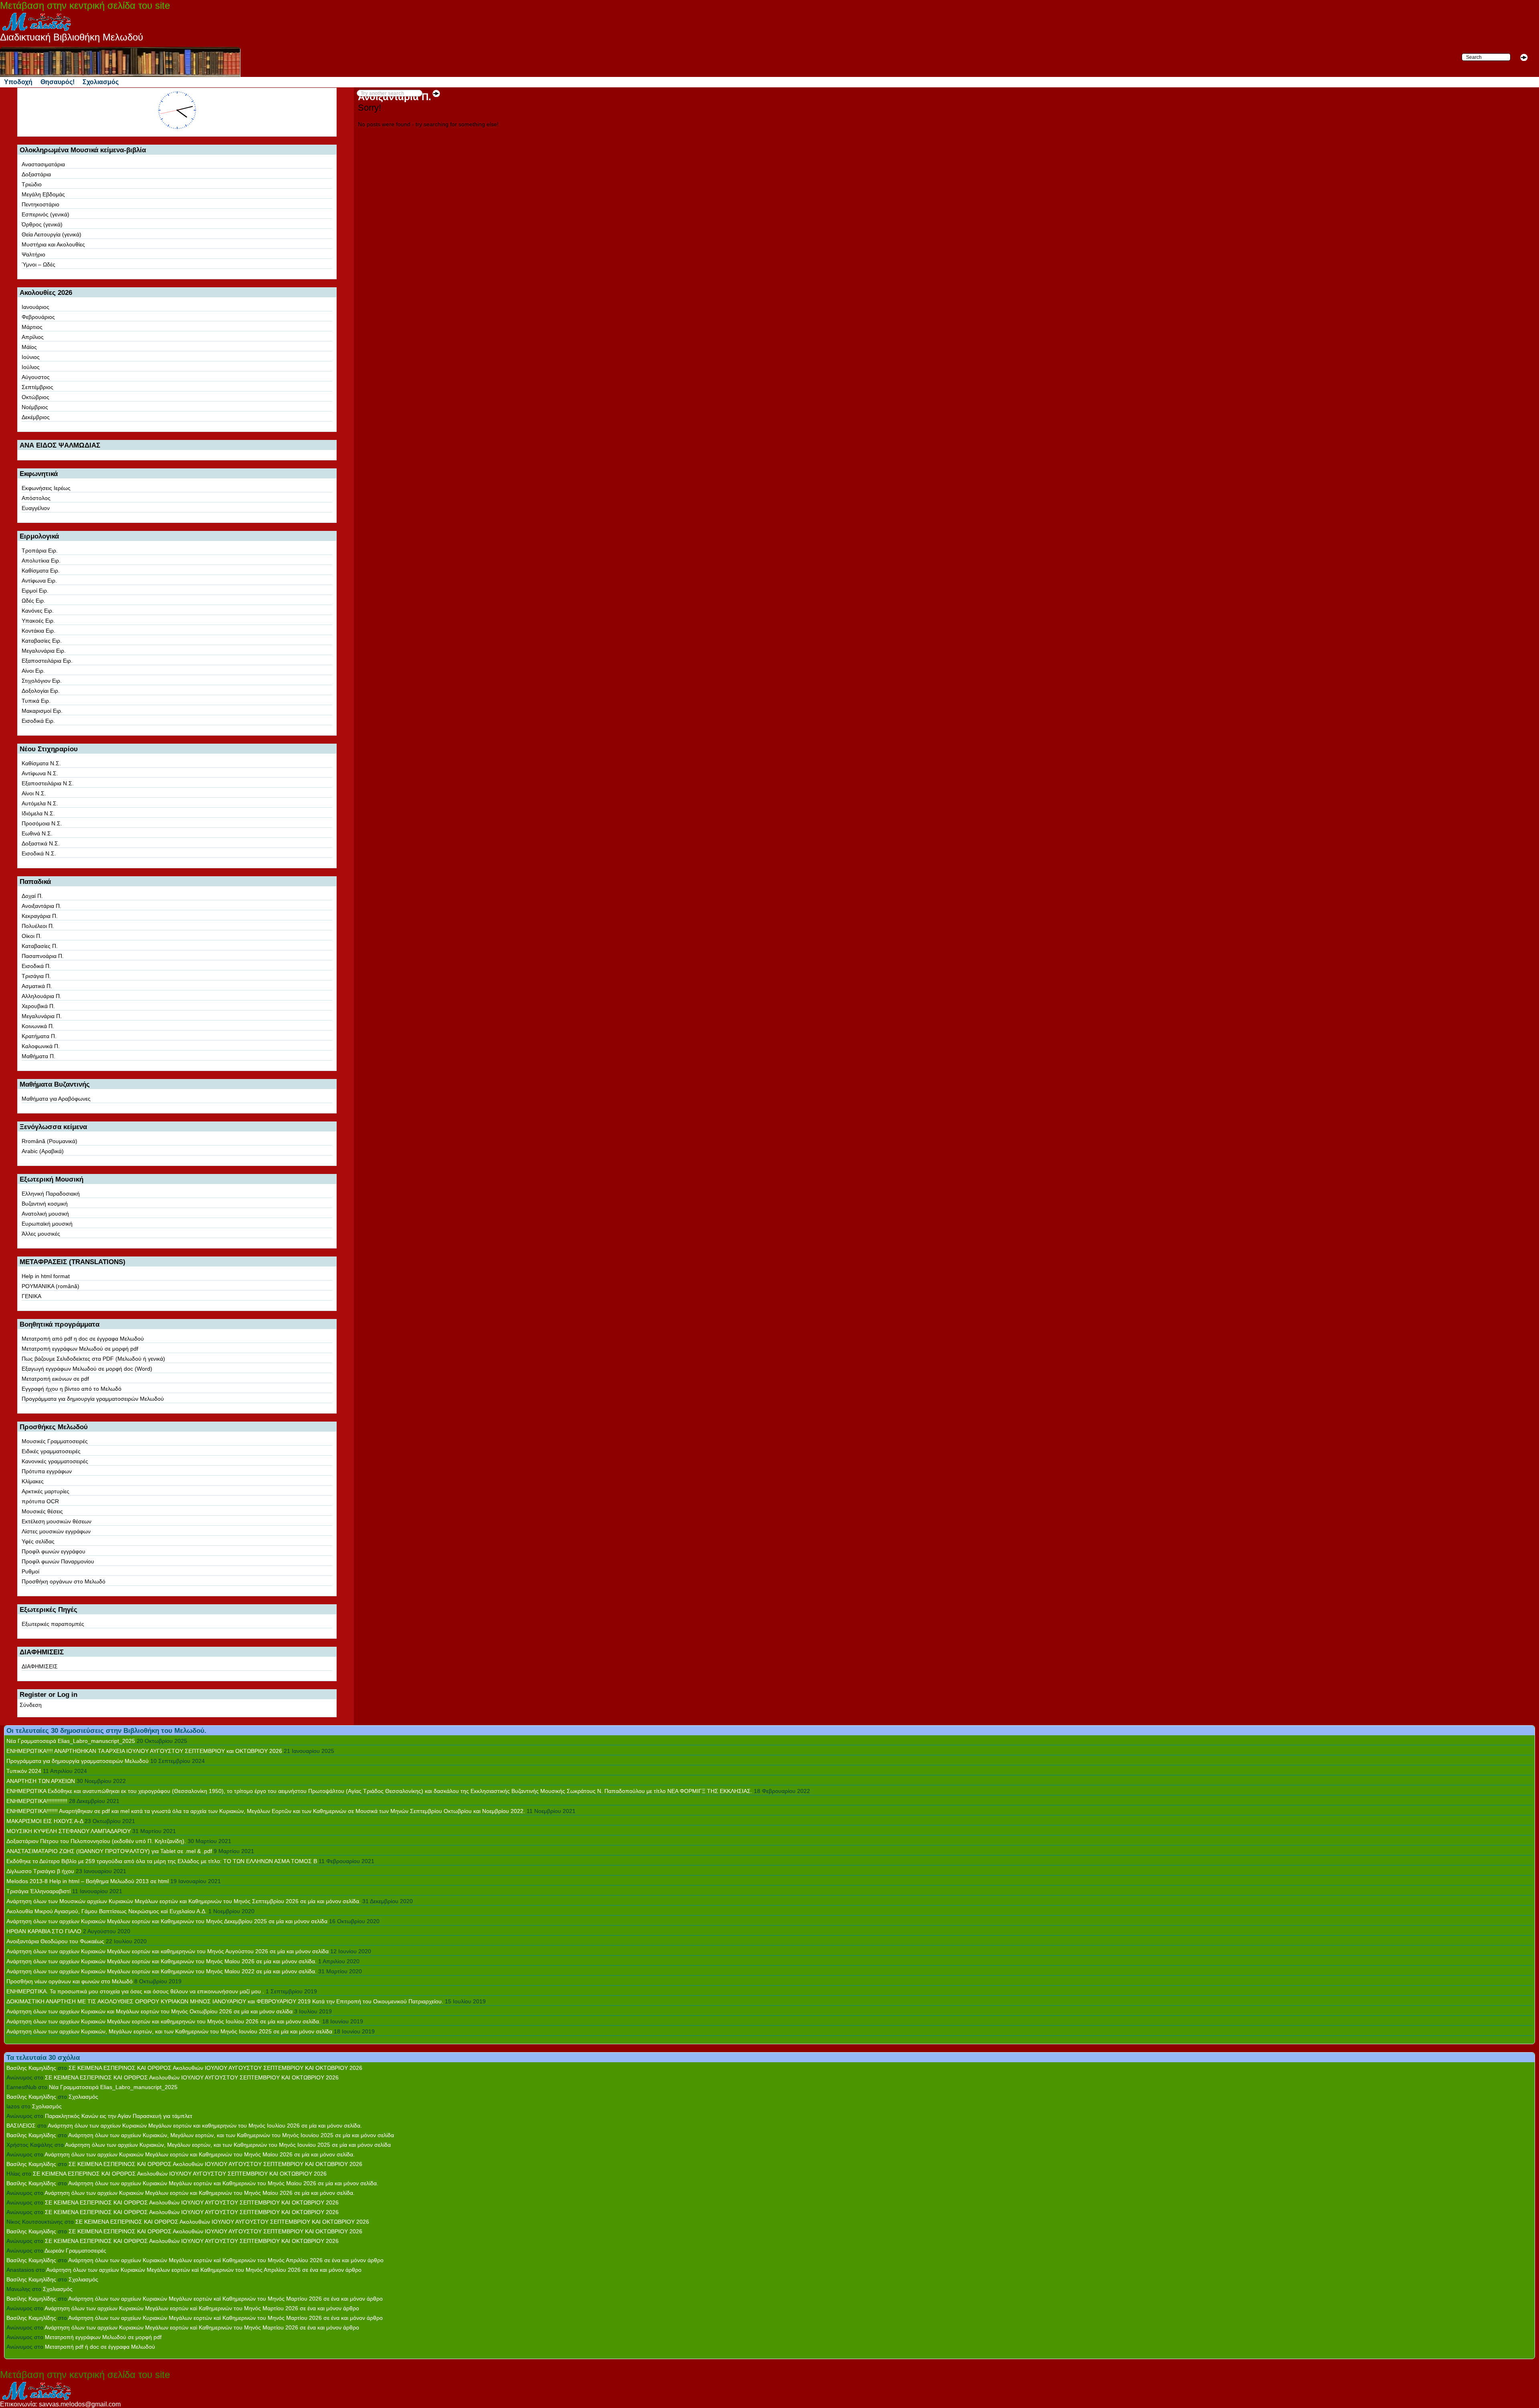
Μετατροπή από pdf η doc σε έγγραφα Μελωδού (83, 1339)
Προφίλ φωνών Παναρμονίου (58, 1561)
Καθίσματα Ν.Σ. (41, 763)
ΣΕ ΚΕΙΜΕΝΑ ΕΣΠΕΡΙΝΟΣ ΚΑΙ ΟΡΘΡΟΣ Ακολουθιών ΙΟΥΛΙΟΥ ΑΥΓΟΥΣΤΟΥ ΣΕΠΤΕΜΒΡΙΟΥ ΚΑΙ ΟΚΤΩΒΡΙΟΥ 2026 (215, 2068)
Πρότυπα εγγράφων (47, 1471)
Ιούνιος (31, 357)
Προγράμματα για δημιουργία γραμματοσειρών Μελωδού (93, 1399)
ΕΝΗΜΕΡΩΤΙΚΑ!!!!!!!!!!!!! (37, 1801)
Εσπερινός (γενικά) (45, 214)
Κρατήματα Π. (39, 1036)
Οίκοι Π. (32, 936)
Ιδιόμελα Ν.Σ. (38, 813)
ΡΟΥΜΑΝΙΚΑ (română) (50, 1286)
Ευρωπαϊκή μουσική (47, 1224)
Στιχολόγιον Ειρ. (42, 681)
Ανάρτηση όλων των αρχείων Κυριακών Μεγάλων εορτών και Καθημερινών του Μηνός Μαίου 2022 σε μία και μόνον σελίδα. (162, 1971)
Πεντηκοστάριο (40, 204)
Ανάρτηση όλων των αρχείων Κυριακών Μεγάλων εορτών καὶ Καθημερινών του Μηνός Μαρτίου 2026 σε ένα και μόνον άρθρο (225, 2299)
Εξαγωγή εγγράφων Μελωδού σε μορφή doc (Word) (87, 1369)
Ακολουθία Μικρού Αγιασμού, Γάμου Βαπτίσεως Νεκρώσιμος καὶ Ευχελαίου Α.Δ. (107, 1911)
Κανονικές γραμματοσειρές (55, 1461)
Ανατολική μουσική (45, 1214)
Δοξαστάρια (36, 174)
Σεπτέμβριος (37, 387)
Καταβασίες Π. (40, 946)
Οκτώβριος (35, 397)
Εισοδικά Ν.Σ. (39, 853)
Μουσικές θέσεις (42, 1511)
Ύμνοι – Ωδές (38, 264)
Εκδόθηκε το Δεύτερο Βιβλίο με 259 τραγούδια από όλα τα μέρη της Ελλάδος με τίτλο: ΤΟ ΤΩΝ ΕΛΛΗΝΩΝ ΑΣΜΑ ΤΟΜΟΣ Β (162, 1861)
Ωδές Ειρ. (33, 601)
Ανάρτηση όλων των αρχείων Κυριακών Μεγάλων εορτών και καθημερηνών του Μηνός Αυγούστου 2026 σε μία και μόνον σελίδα (168, 1951)
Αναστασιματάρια (43, 164)
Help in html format (46, 1276)
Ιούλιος (31, 367)
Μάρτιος (32, 327)
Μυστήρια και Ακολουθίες (53, 244)
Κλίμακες (33, 1481)
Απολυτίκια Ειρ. (41, 561)
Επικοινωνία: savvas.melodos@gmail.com (60, 2404)
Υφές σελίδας (38, 1541)
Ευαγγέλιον (36, 508)
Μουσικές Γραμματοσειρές (55, 1441)
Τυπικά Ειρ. (36, 701)
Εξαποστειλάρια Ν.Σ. (48, 783)
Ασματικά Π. (37, 986)
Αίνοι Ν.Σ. (34, 793)
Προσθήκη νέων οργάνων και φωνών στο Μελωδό (70, 1981)
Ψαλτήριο (33, 254)
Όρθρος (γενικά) (42, 224)
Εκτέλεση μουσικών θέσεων (57, 1521)
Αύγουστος (36, 377)
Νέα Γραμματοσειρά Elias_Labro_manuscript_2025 (71, 1741)
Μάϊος (29, 347)
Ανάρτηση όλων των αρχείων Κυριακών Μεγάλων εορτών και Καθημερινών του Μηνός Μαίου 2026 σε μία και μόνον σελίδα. (162, 1961)
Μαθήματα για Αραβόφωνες (56, 1099)
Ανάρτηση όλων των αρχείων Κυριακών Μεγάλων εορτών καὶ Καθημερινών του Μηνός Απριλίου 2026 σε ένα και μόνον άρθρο (226, 2260)
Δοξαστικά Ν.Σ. (41, 843)
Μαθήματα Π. (38, 1056)
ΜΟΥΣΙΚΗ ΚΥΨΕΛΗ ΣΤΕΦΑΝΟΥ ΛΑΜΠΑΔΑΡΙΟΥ (69, 1831)
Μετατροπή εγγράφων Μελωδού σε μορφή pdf (80, 1349)
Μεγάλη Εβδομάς (43, 194)
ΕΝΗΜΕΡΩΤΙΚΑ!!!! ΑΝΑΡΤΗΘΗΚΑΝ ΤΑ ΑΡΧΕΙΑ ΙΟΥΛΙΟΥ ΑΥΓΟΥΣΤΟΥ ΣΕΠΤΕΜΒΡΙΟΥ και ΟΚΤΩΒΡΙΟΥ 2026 (144, 1751)
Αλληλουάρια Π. (41, 996)
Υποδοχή (18, 82)
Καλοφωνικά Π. (41, 1046)
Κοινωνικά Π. (38, 1026)
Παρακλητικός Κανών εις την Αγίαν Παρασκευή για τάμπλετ (119, 2116)
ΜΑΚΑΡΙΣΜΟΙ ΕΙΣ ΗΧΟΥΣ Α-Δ (45, 1821)
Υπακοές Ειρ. (38, 621)
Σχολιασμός (101, 82)
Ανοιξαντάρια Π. (41, 906)
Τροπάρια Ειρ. (40, 551)
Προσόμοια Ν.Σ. (42, 823)
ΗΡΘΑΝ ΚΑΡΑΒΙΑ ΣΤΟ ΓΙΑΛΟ (44, 1931)
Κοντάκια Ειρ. (38, 631)
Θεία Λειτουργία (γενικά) (52, 234)
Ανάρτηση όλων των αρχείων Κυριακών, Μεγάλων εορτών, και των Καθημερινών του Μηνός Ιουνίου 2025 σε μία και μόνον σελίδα (169, 2031)
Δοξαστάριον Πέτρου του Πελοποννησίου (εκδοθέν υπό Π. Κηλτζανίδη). (96, 1841)
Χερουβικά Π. (38, 1006)
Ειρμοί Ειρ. (35, 591)
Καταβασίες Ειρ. (42, 641)
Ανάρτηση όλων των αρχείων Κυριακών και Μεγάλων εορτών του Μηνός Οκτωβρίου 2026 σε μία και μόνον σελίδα (149, 2011)
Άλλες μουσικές (41, 1234)
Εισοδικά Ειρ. (38, 721)
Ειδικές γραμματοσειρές (51, 1451)
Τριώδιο (32, 184)
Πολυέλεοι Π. (38, 926)
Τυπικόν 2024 (24, 1771)
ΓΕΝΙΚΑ (31, 1296)
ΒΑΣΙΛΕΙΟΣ (21, 2126)
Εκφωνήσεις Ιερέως (46, 488)
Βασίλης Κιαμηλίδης (31, 2068)
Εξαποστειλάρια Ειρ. (47, 661)
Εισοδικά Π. (36, 966)
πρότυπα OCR (40, 1501)
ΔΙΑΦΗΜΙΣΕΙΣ (40, 1666)
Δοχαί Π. (32, 896)
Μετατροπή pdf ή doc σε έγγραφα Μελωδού (100, 2347)
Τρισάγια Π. (36, 976)
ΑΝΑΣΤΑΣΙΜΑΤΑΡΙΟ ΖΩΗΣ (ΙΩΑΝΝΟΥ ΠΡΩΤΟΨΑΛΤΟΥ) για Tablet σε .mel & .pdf (109, 1851)
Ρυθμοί (30, 1571)
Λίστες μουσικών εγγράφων (56, 1531)
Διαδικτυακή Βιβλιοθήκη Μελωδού (72, 37)
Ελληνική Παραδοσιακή (51, 1194)
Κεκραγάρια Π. (40, 916)
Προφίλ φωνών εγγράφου (54, 1551)
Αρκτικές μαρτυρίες (45, 1491)
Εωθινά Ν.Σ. (37, 833)
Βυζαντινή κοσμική (45, 1204)
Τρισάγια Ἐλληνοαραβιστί (38, 1891)
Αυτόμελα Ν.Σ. (40, 803)
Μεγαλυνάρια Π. (42, 1016)
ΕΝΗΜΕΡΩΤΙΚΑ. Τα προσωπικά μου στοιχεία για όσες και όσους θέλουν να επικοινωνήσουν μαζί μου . (135, 1991)
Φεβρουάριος (38, 317)
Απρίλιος (33, 337)
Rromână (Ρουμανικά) (49, 1141)
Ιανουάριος (35, 307)
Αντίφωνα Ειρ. (39, 581)
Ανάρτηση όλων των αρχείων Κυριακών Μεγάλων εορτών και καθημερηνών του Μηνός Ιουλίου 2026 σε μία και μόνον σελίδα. (164, 2021)
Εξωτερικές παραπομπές (53, 1624)
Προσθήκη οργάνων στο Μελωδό (64, 1581)
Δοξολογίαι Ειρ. (41, 691)
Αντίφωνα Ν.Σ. (40, 773)
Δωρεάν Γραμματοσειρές (75, 2251)
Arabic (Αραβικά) (43, 1151)
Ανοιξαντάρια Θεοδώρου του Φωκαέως (55, 1941)
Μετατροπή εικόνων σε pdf (55, 1379)
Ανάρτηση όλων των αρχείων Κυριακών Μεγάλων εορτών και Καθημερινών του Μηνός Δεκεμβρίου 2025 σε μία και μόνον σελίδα (167, 1921)
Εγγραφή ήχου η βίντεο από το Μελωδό (72, 1389)
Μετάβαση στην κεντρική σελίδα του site (85, 5)
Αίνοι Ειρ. (33, 671)
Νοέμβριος (35, 407)
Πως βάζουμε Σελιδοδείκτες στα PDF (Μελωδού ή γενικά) (93, 1359)
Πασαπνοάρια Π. (43, 956)
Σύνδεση (31, 1705)
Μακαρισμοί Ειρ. (42, 711)
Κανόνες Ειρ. (38, 611)
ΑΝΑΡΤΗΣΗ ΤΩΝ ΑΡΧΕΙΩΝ (41, 1781)
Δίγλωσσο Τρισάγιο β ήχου (40, 1871)
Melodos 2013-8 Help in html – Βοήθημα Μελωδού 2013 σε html (88, 1881)
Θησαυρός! (58, 82)
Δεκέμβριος (36, 417)
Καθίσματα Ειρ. (41, 571)
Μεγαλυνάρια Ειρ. (44, 651)
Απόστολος (36, 498)
